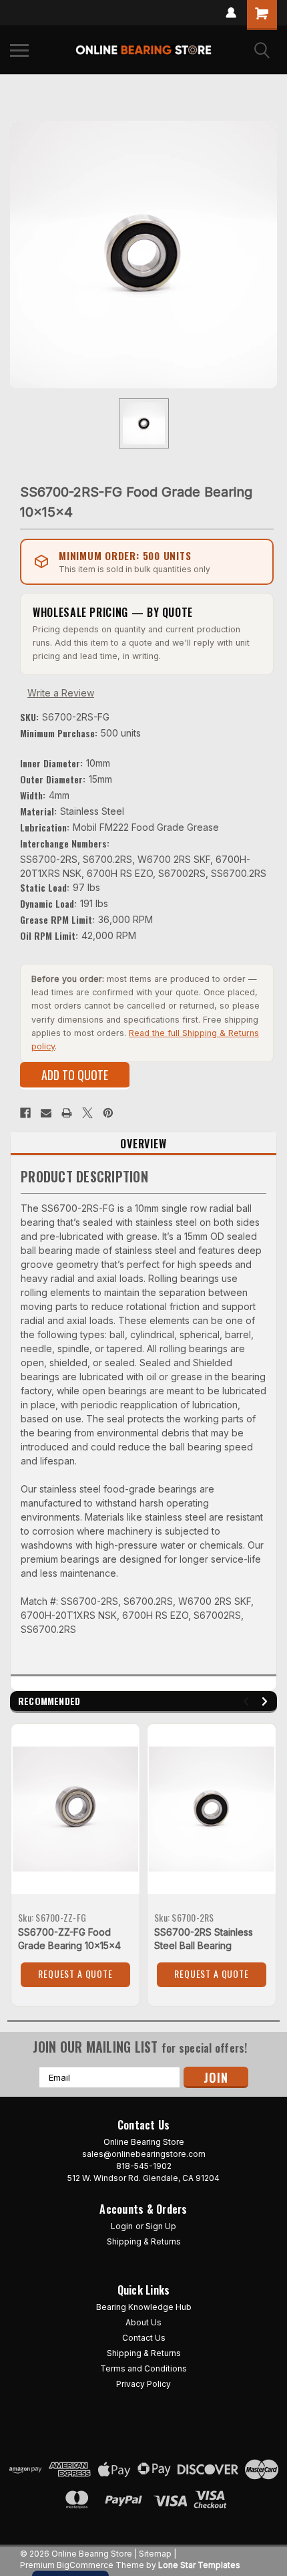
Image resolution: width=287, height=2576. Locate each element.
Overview (143, 1144)
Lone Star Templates (199, 2565)
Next (267, 1701)
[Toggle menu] (19, 50)
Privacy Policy (143, 2384)
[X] (87, 1113)
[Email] (46, 1113)
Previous (248, 1701)
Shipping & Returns (144, 2241)
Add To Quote (75, 1075)
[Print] (67, 1113)
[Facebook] (25, 1113)
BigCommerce (85, 2565)
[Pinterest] (108, 1113)
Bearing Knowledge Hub (144, 2307)
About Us (143, 2322)
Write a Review (61, 693)
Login (122, 2226)
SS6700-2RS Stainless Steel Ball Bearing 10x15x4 (204, 1945)
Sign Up (161, 2226)
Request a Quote (75, 1973)
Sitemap (155, 2554)
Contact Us (144, 2338)
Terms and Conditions (143, 2368)
